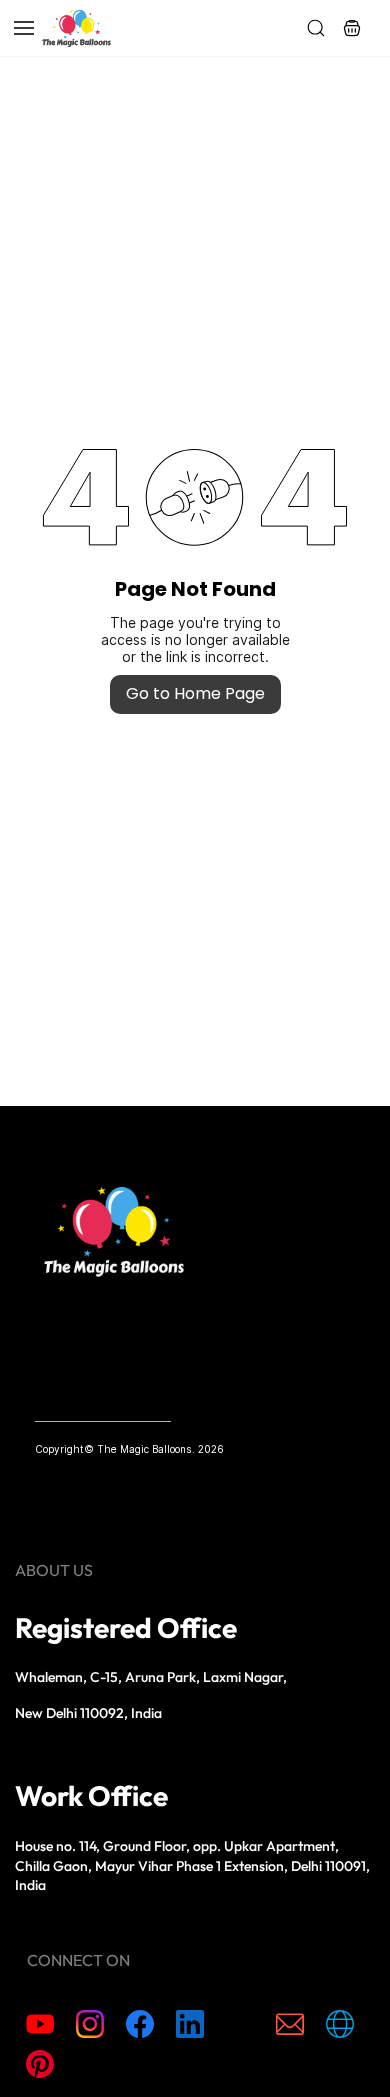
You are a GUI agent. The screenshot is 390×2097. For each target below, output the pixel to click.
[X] (240, 2024)
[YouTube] (40, 2024)
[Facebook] (140, 2024)
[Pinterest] (40, 2064)
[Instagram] (90, 2024)
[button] (352, 28)
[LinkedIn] (190, 2024)
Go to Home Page (195, 693)
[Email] (290, 2024)
